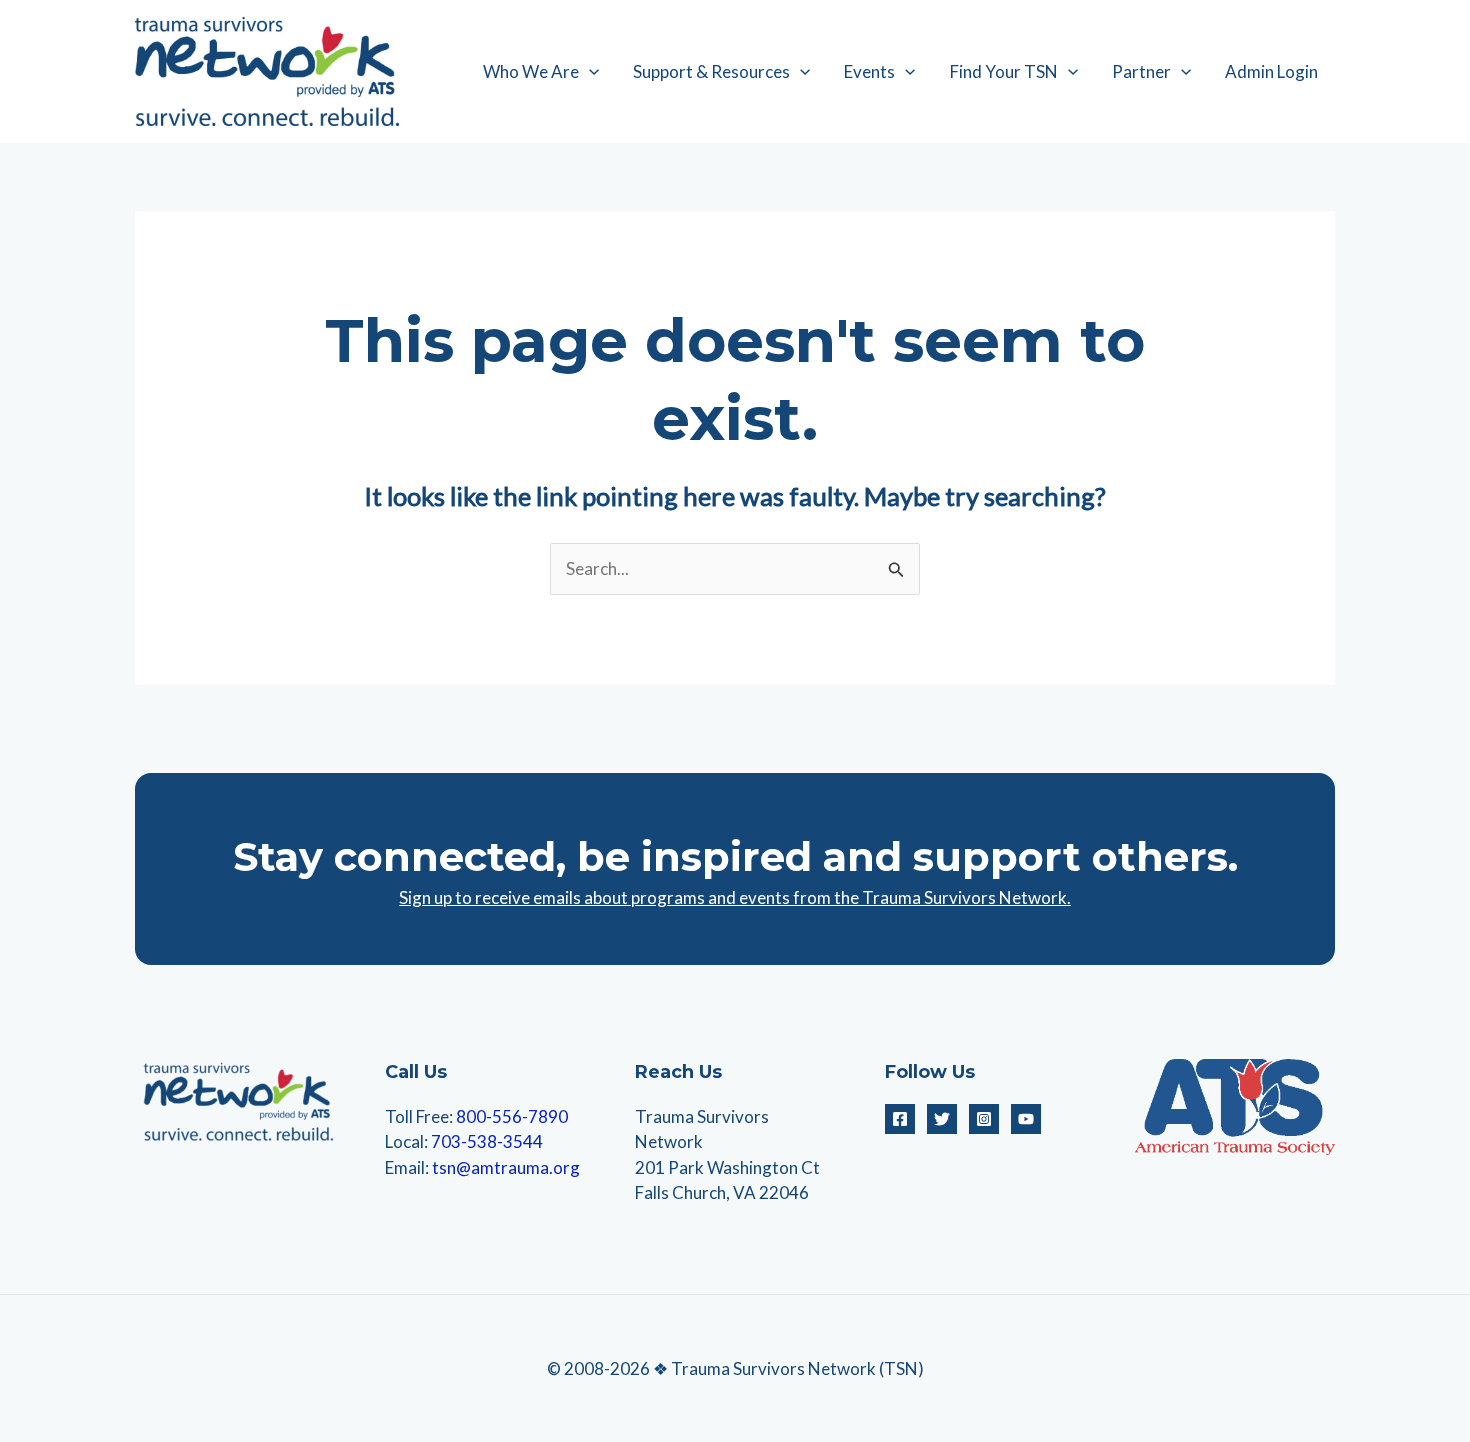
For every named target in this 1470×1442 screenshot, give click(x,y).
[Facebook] (900, 1119)
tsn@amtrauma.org (506, 1167)
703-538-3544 (487, 1141)
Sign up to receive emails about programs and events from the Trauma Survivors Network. (735, 897)
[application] (589, 72)
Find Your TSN (1004, 71)
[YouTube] (1026, 1119)
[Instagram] (984, 1119)
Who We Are (531, 71)
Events (869, 71)
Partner (1141, 71)
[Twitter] (942, 1119)
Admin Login (1271, 71)
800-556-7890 (512, 1116)
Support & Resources (711, 71)
